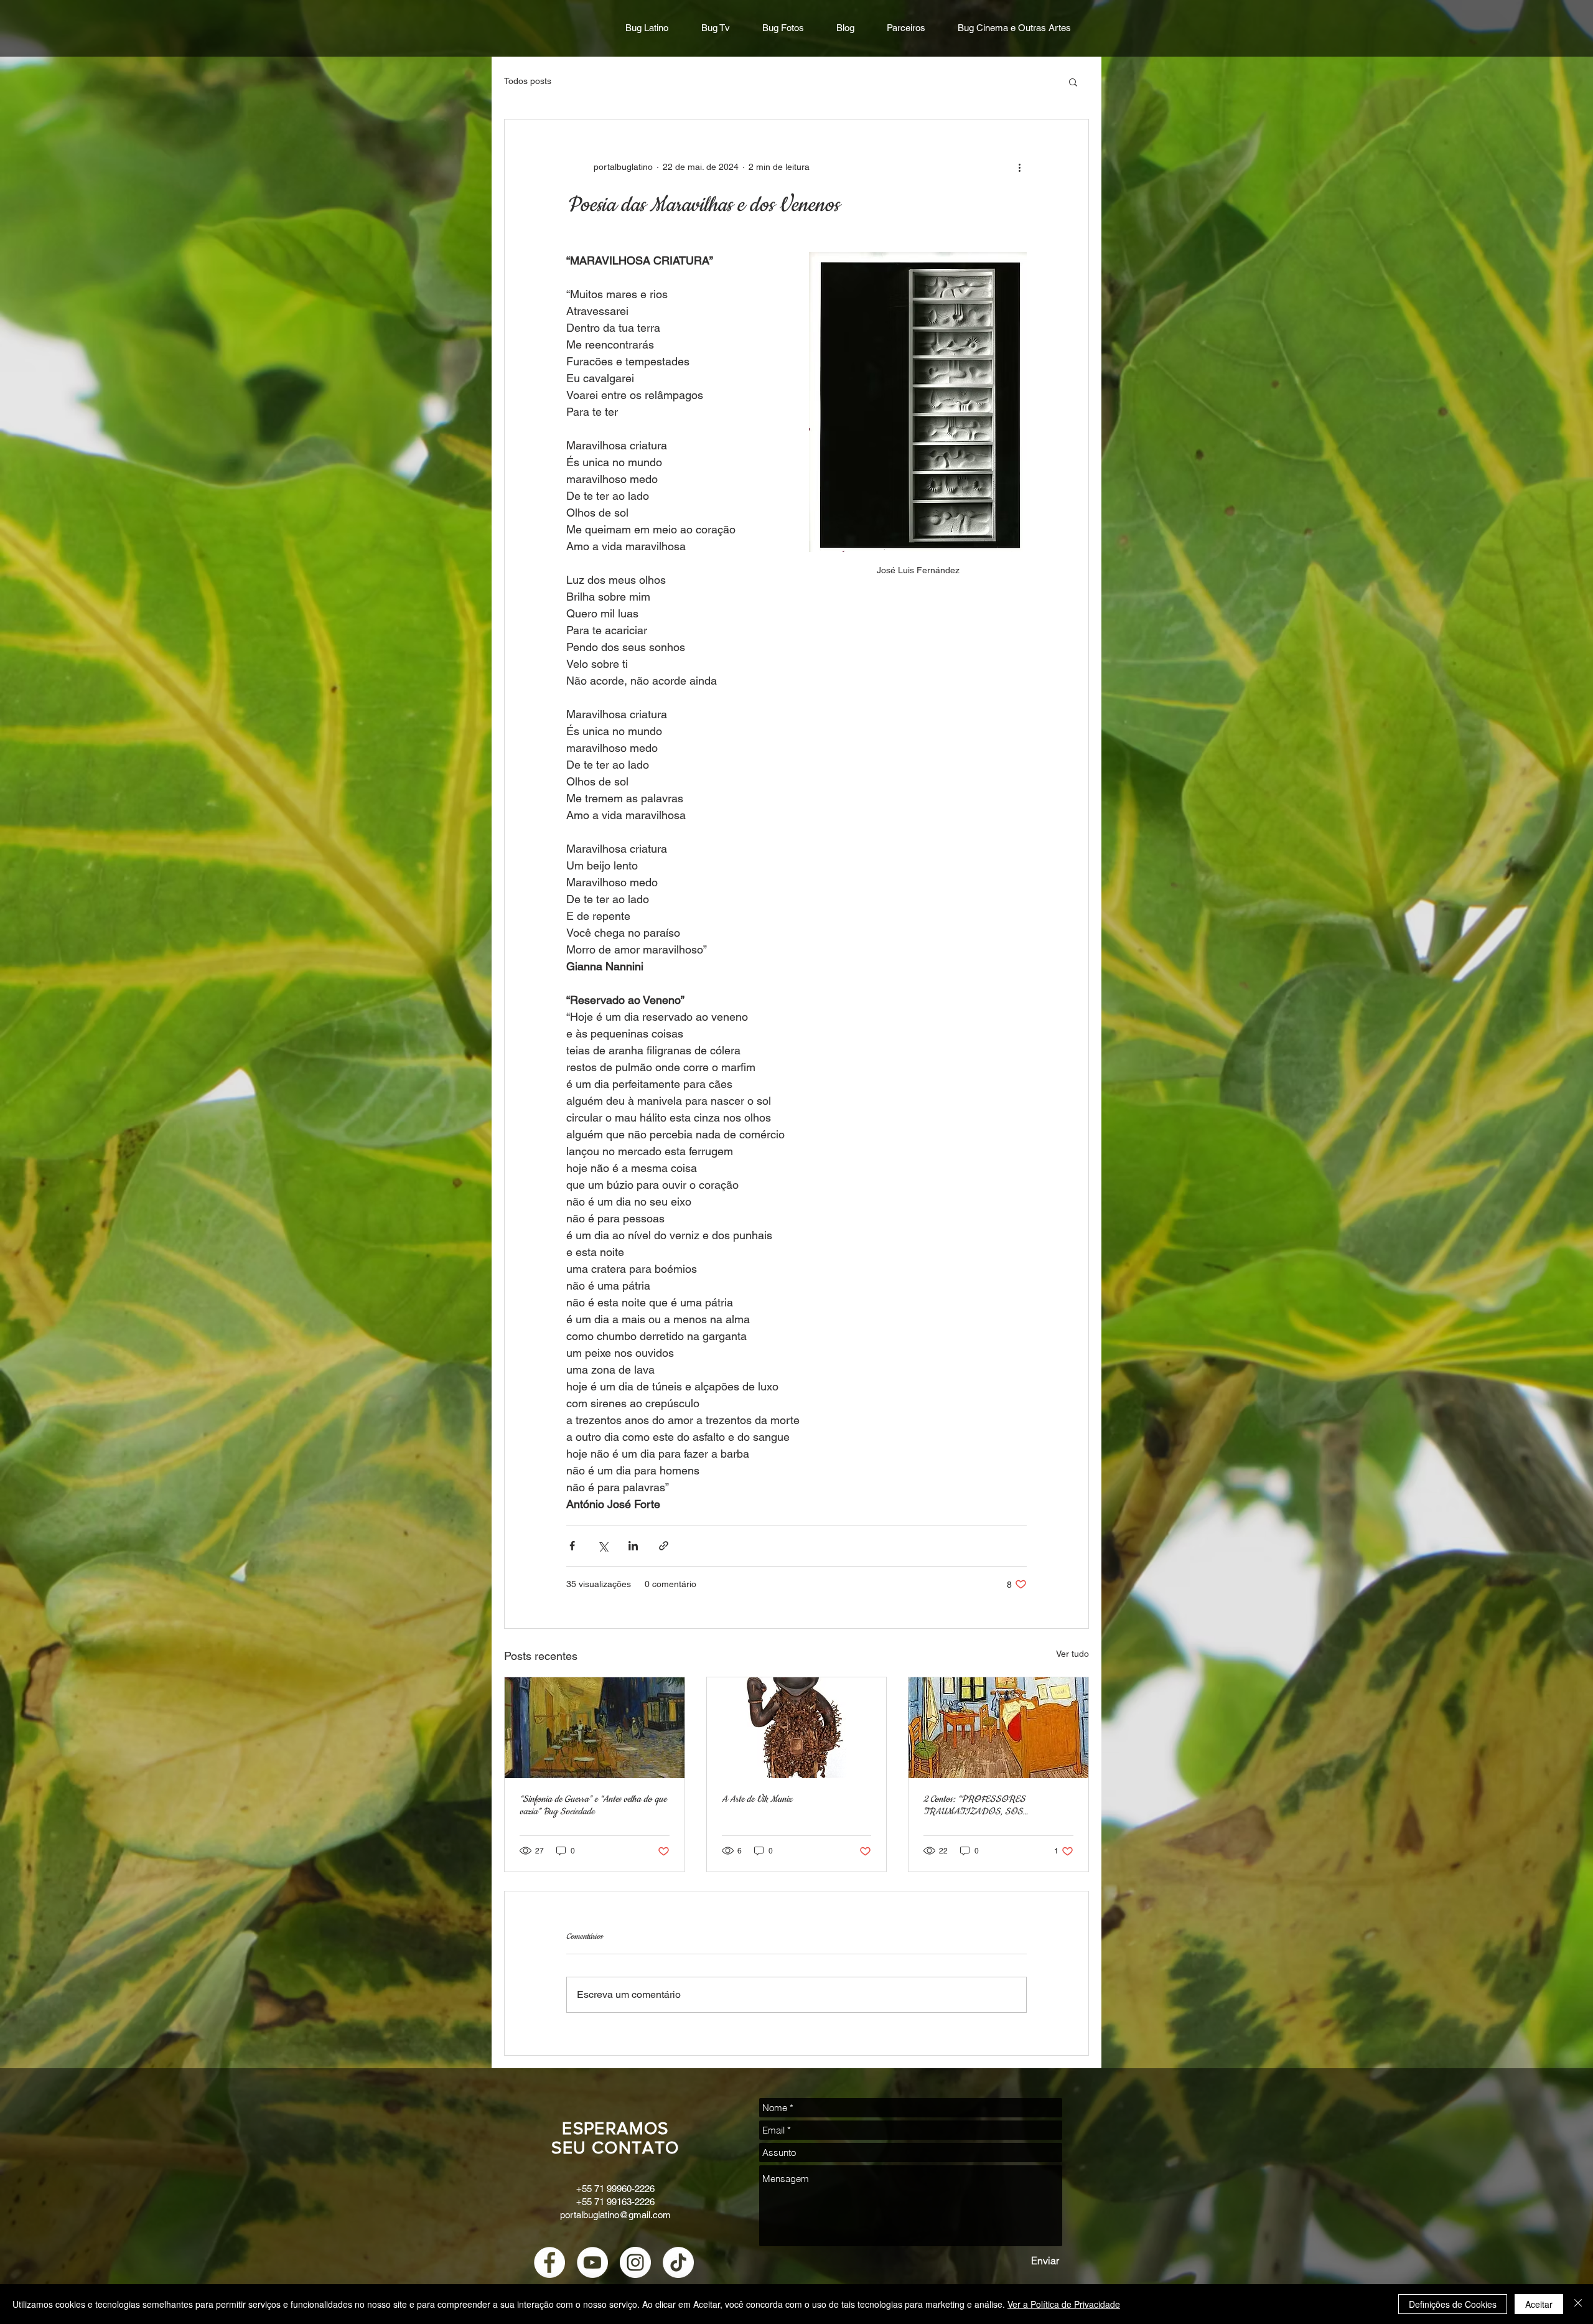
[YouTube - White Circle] (592, 2262)
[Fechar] (1578, 2304)
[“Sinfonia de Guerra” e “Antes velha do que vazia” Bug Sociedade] (595, 1728)
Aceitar (1539, 2304)
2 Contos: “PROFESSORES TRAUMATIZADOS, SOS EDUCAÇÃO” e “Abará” (974, 1806)
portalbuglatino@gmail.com (615, 2215)
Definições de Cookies (1453, 2304)
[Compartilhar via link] (664, 1546)
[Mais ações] (1019, 167)
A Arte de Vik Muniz (757, 1799)
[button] (1073, 82)
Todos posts (528, 81)
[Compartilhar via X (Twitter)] (603, 1546)
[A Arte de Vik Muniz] (797, 1728)
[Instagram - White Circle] (635, 2262)
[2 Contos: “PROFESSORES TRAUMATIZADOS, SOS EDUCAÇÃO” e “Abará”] (998, 1728)
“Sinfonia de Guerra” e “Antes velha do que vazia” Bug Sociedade (593, 1806)
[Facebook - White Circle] (549, 2262)
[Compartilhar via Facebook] (572, 1546)
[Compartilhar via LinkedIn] (633, 1546)
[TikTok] (678, 2262)
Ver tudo (1072, 1654)
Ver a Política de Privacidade (1064, 2304)
